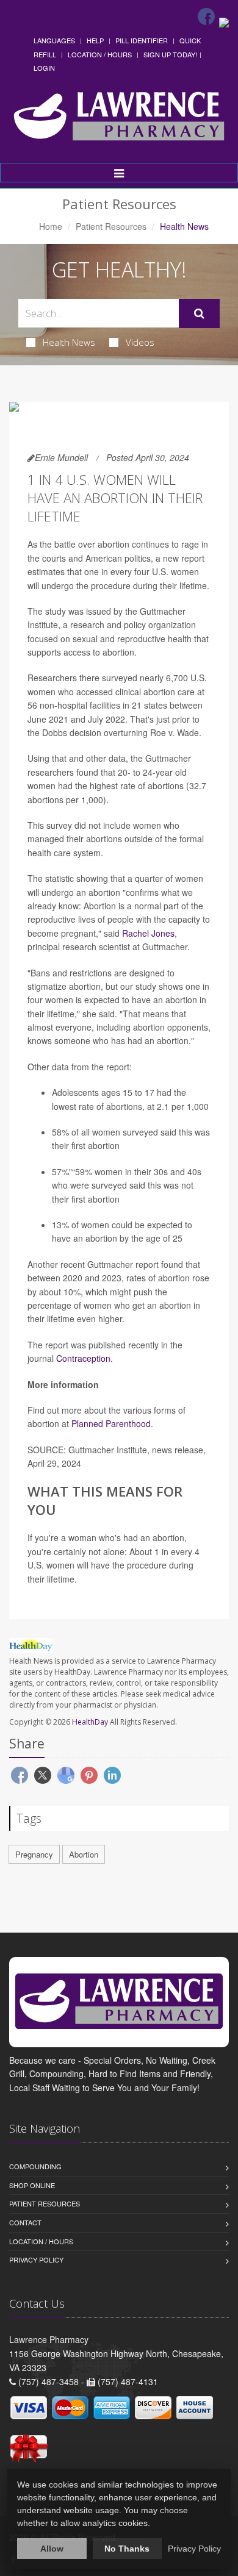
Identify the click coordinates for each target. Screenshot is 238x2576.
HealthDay (90, 1722)
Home (51, 226)
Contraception (83, 1358)
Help (95, 40)
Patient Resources (111, 226)
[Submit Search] (199, 313)
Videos (140, 342)
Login (44, 68)
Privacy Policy (36, 2259)
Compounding (35, 2166)
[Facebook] (206, 16)
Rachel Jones (148, 933)
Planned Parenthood (111, 1423)
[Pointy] (224, 21)
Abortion (84, 1854)
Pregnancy (34, 1854)
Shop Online (32, 2185)
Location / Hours (100, 54)
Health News (69, 342)
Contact (25, 2222)
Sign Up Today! (170, 54)
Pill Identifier (142, 40)
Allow (52, 2549)
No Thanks (127, 2549)
